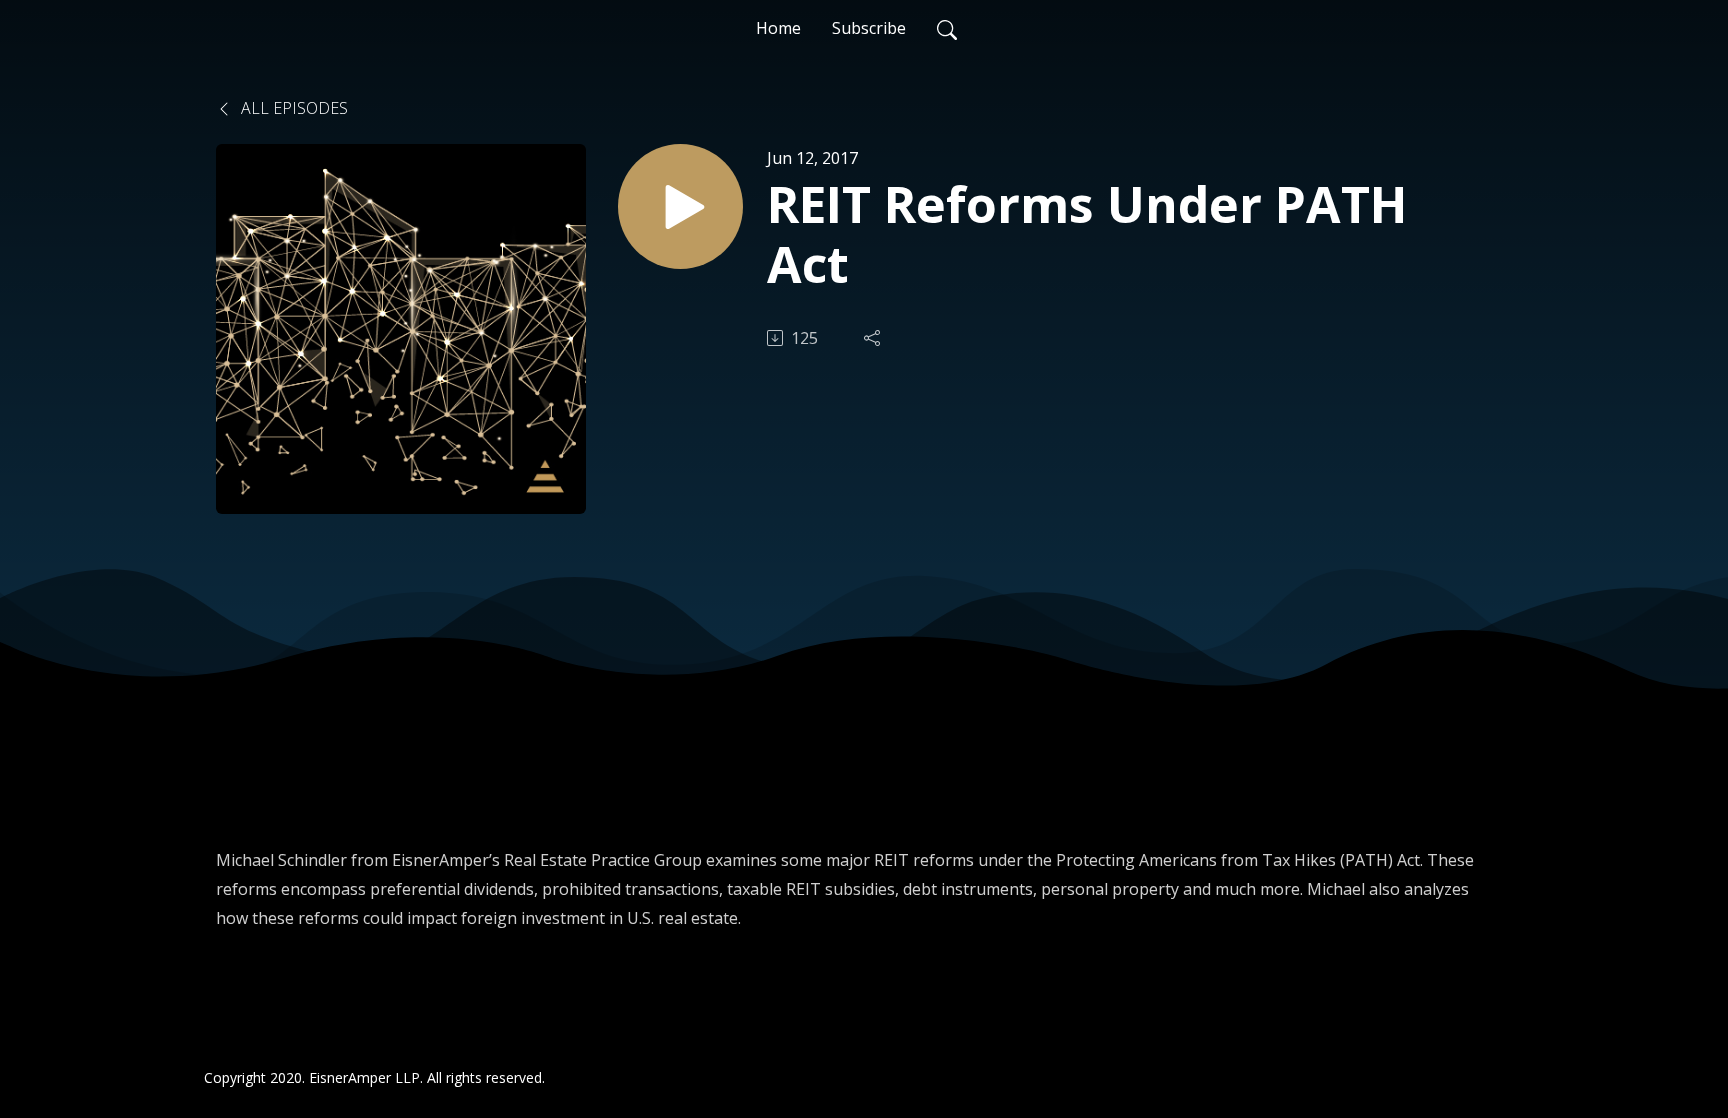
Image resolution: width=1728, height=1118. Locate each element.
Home (778, 28)
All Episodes (292, 108)
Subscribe (869, 28)
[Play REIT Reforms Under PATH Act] (680, 206)
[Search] (947, 28)
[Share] (874, 338)
